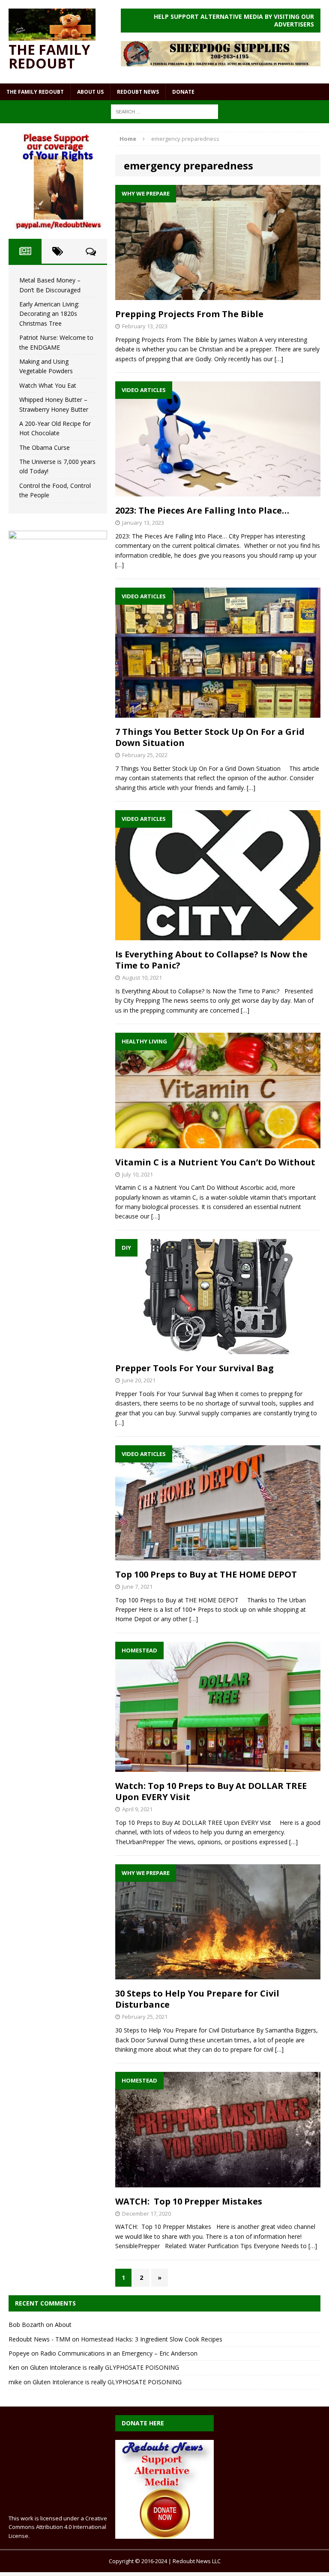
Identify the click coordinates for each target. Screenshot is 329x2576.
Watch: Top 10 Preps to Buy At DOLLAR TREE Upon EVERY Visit (211, 1791)
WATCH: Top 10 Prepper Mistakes (189, 2201)
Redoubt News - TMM (39, 2339)
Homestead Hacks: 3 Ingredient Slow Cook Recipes (152, 2339)
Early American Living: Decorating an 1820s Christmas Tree (49, 314)
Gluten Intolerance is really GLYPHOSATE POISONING (105, 2367)
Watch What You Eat (48, 385)
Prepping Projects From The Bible (189, 314)
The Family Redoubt (35, 92)
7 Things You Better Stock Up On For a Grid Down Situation (210, 737)
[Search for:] (164, 111)
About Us (90, 92)
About (63, 2325)
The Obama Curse (45, 447)
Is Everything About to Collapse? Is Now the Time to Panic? (211, 960)
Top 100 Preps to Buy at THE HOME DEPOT (206, 1574)
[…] (279, 359)
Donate (183, 92)
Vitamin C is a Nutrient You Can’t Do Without (215, 1162)
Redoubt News (138, 92)
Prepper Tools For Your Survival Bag (194, 1368)
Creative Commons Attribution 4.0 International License (58, 2527)
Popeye (19, 2353)
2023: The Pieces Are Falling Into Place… (202, 510)
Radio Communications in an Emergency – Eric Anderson (119, 2353)
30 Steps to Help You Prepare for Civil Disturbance (197, 1999)
